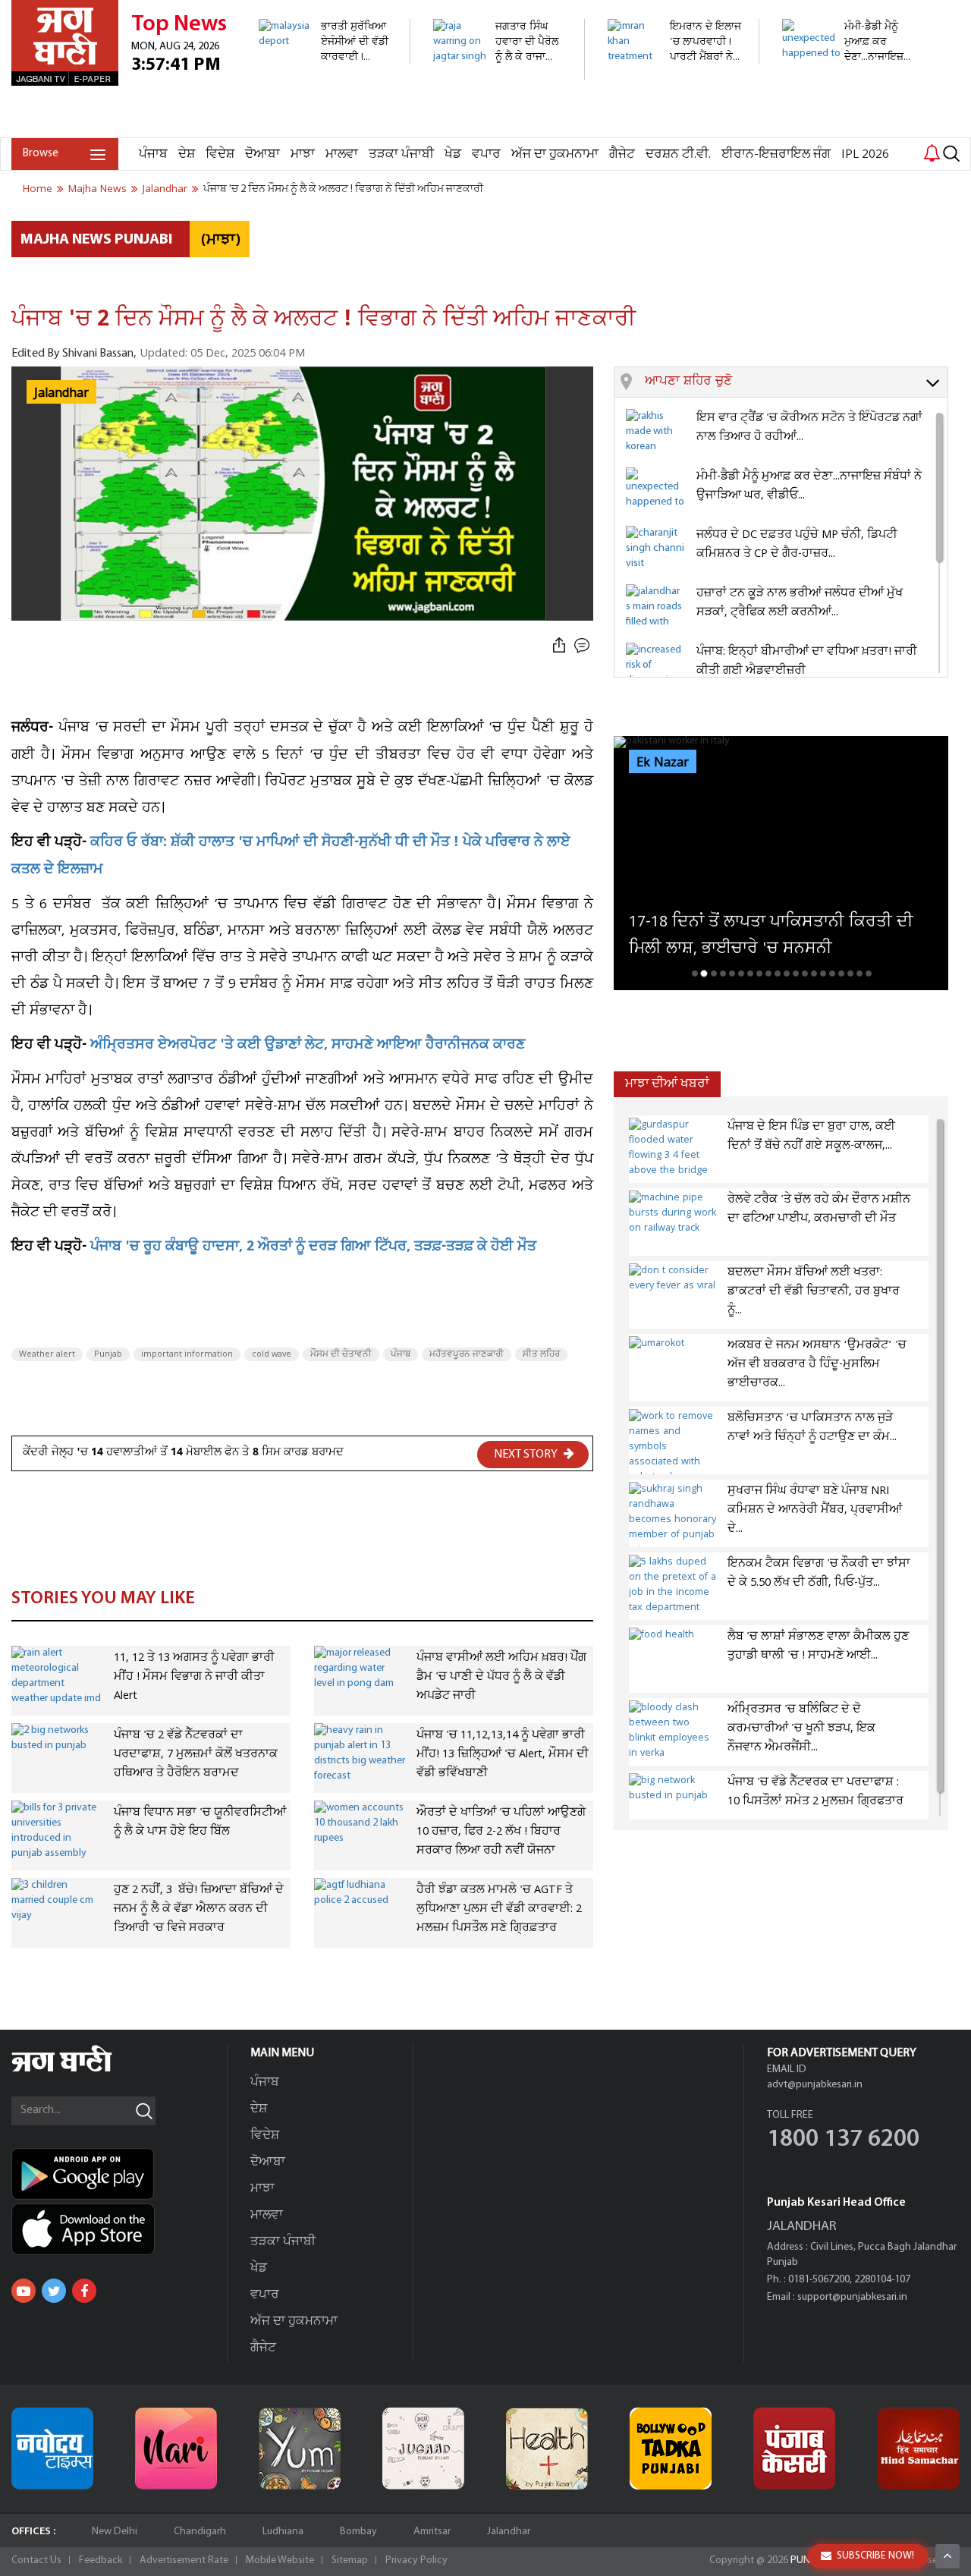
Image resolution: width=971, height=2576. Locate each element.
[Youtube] (24, 2291)
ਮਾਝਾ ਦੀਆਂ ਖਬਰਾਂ (667, 1084)
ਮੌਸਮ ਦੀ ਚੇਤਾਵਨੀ (341, 1354)
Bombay (358, 2532)
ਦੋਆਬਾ (262, 154)
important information (187, 1354)
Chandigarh (200, 2532)
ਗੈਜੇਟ (622, 154)
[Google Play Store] (119, 2174)
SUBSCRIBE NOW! (875, 2556)
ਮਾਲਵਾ (342, 154)
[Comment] (583, 646)
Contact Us (36, 2560)
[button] (796, 382)
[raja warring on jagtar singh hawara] (500, 72)
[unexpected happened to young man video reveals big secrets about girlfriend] (849, 129)
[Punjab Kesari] (794, 2449)
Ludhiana (283, 2532)
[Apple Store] (119, 2229)
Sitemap (350, 2560)
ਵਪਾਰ (486, 154)
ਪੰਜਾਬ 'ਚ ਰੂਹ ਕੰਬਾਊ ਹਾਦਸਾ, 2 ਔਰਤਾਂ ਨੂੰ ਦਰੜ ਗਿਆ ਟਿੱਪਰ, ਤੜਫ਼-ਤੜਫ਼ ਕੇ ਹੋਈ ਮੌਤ (313, 1248)
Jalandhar (509, 2532)
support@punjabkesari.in (852, 2297)
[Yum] (300, 2449)
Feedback (101, 2560)
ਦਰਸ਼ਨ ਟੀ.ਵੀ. (678, 154)
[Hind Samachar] (919, 2449)
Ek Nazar (663, 763)
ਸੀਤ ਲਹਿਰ (541, 1354)
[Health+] (547, 2449)
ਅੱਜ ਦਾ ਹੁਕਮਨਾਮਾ (555, 154)
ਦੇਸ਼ (187, 154)
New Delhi (115, 2532)
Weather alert (47, 1354)
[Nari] (176, 2449)
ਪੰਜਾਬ (153, 154)
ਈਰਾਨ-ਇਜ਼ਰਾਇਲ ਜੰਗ (776, 154)
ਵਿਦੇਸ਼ (220, 154)
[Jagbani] (82, 2070)
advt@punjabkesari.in (815, 2085)
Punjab (108, 1354)
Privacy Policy (416, 2560)
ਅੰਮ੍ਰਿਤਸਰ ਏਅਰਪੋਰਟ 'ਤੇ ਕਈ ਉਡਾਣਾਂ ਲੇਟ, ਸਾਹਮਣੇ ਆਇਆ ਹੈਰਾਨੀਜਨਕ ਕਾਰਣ (308, 1046)
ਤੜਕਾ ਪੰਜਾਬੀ (401, 154)
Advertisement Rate (184, 2560)
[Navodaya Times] (52, 2449)
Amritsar (432, 2532)
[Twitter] (54, 2291)
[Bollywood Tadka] (671, 2449)
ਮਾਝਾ (303, 154)
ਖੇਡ (453, 154)
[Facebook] (84, 2291)
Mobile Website (280, 2560)
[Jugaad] (423, 2449)
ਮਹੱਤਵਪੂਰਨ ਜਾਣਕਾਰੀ (467, 1354)
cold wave (272, 1354)
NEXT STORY (527, 1455)
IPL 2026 (865, 154)
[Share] (559, 646)
